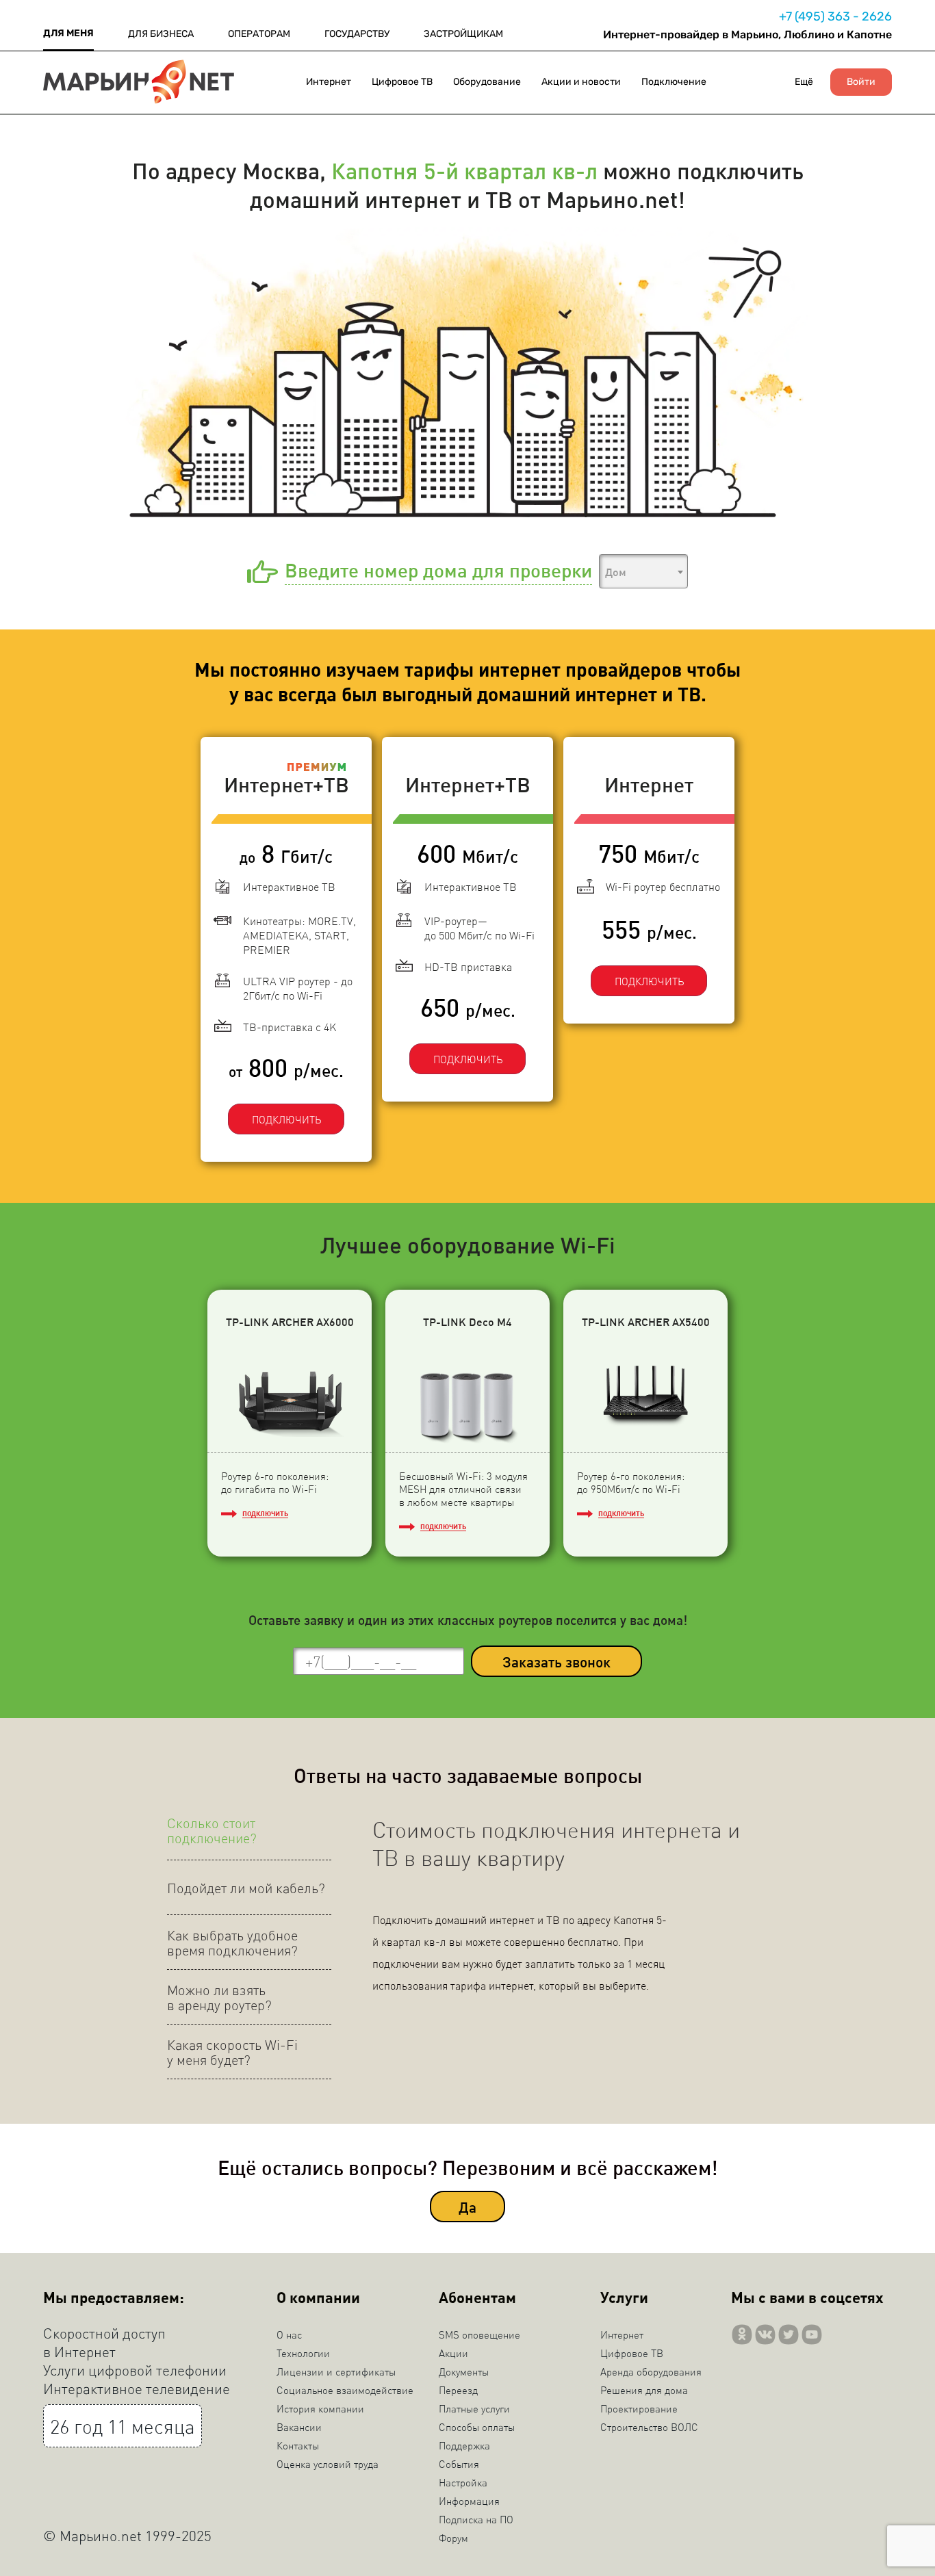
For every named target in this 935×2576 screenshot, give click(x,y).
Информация (469, 2501)
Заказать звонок (556, 1662)
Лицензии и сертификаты (336, 2371)
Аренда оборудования (651, 2371)
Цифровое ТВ (402, 82)
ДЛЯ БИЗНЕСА (161, 34)
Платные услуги (474, 2408)
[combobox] (643, 571)
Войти (861, 82)
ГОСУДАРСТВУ (357, 34)
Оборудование (487, 82)
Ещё (804, 82)
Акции (453, 2353)
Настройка (463, 2482)
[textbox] (643, 572)
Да (467, 2207)
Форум (453, 2538)
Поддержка (464, 2445)
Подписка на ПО (476, 2519)
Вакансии (299, 2427)
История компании (320, 2408)
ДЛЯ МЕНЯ (68, 33)
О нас (289, 2334)
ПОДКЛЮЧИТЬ (286, 1119)
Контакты (298, 2445)
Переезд (458, 2390)
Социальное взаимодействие (345, 2390)
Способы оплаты (477, 2427)
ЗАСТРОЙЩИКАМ (463, 34)
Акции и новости (581, 82)
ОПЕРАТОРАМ (259, 34)
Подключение (674, 82)
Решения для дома (644, 2390)
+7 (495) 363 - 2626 (835, 16)
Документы (464, 2371)
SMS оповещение (479, 2334)
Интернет (329, 82)
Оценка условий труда (328, 2464)
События (459, 2464)
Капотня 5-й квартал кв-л (464, 170)
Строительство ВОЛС (649, 2427)
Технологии (303, 2353)
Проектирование (639, 2408)
